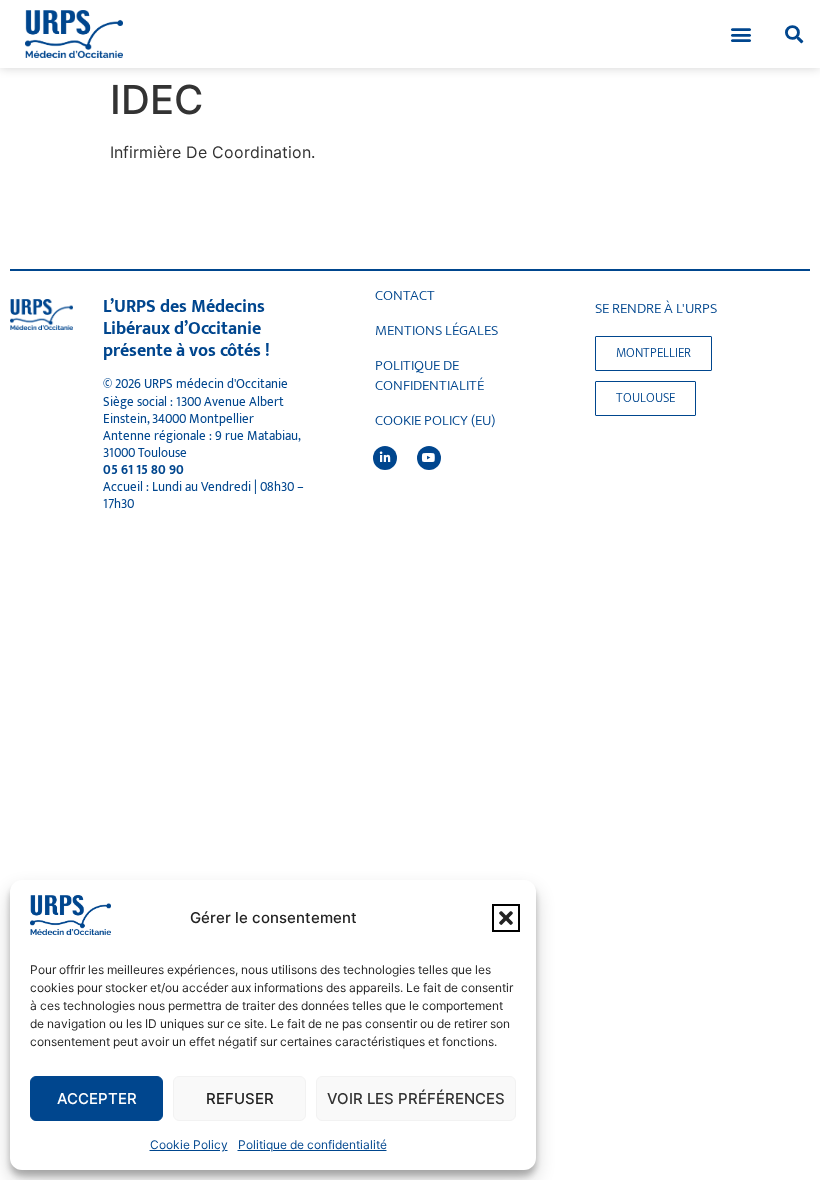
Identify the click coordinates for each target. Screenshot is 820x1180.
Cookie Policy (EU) (435, 421)
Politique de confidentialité (312, 1144)
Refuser (240, 1098)
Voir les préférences (416, 1098)
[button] (506, 918)
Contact (405, 296)
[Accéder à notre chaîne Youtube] (429, 458)
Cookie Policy (189, 1144)
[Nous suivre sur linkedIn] (385, 458)
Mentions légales (436, 331)
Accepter (97, 1098)
